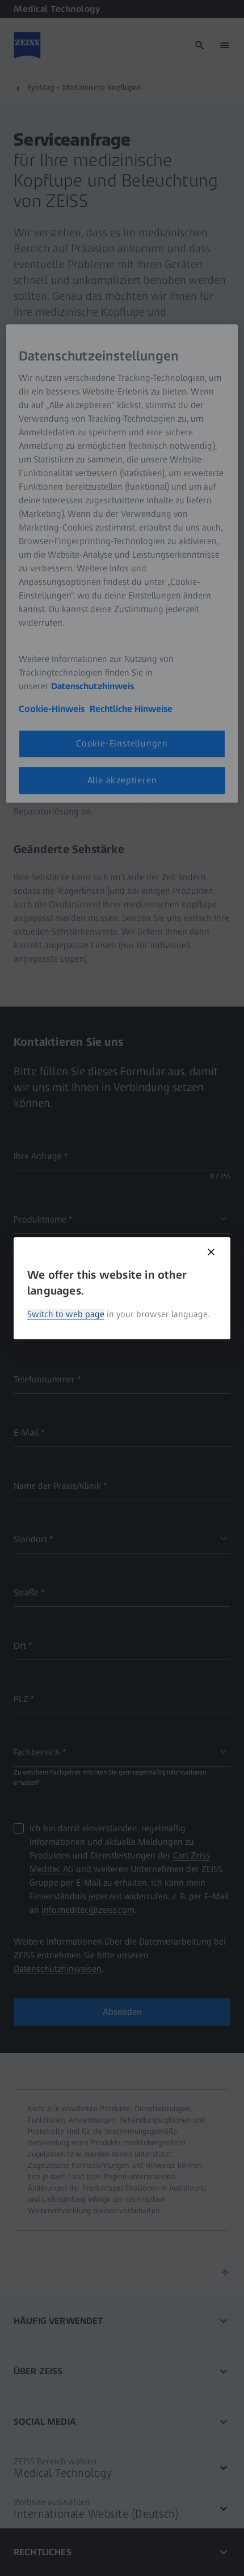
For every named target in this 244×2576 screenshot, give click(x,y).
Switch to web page (66, 1314)
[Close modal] (211, 1252)
